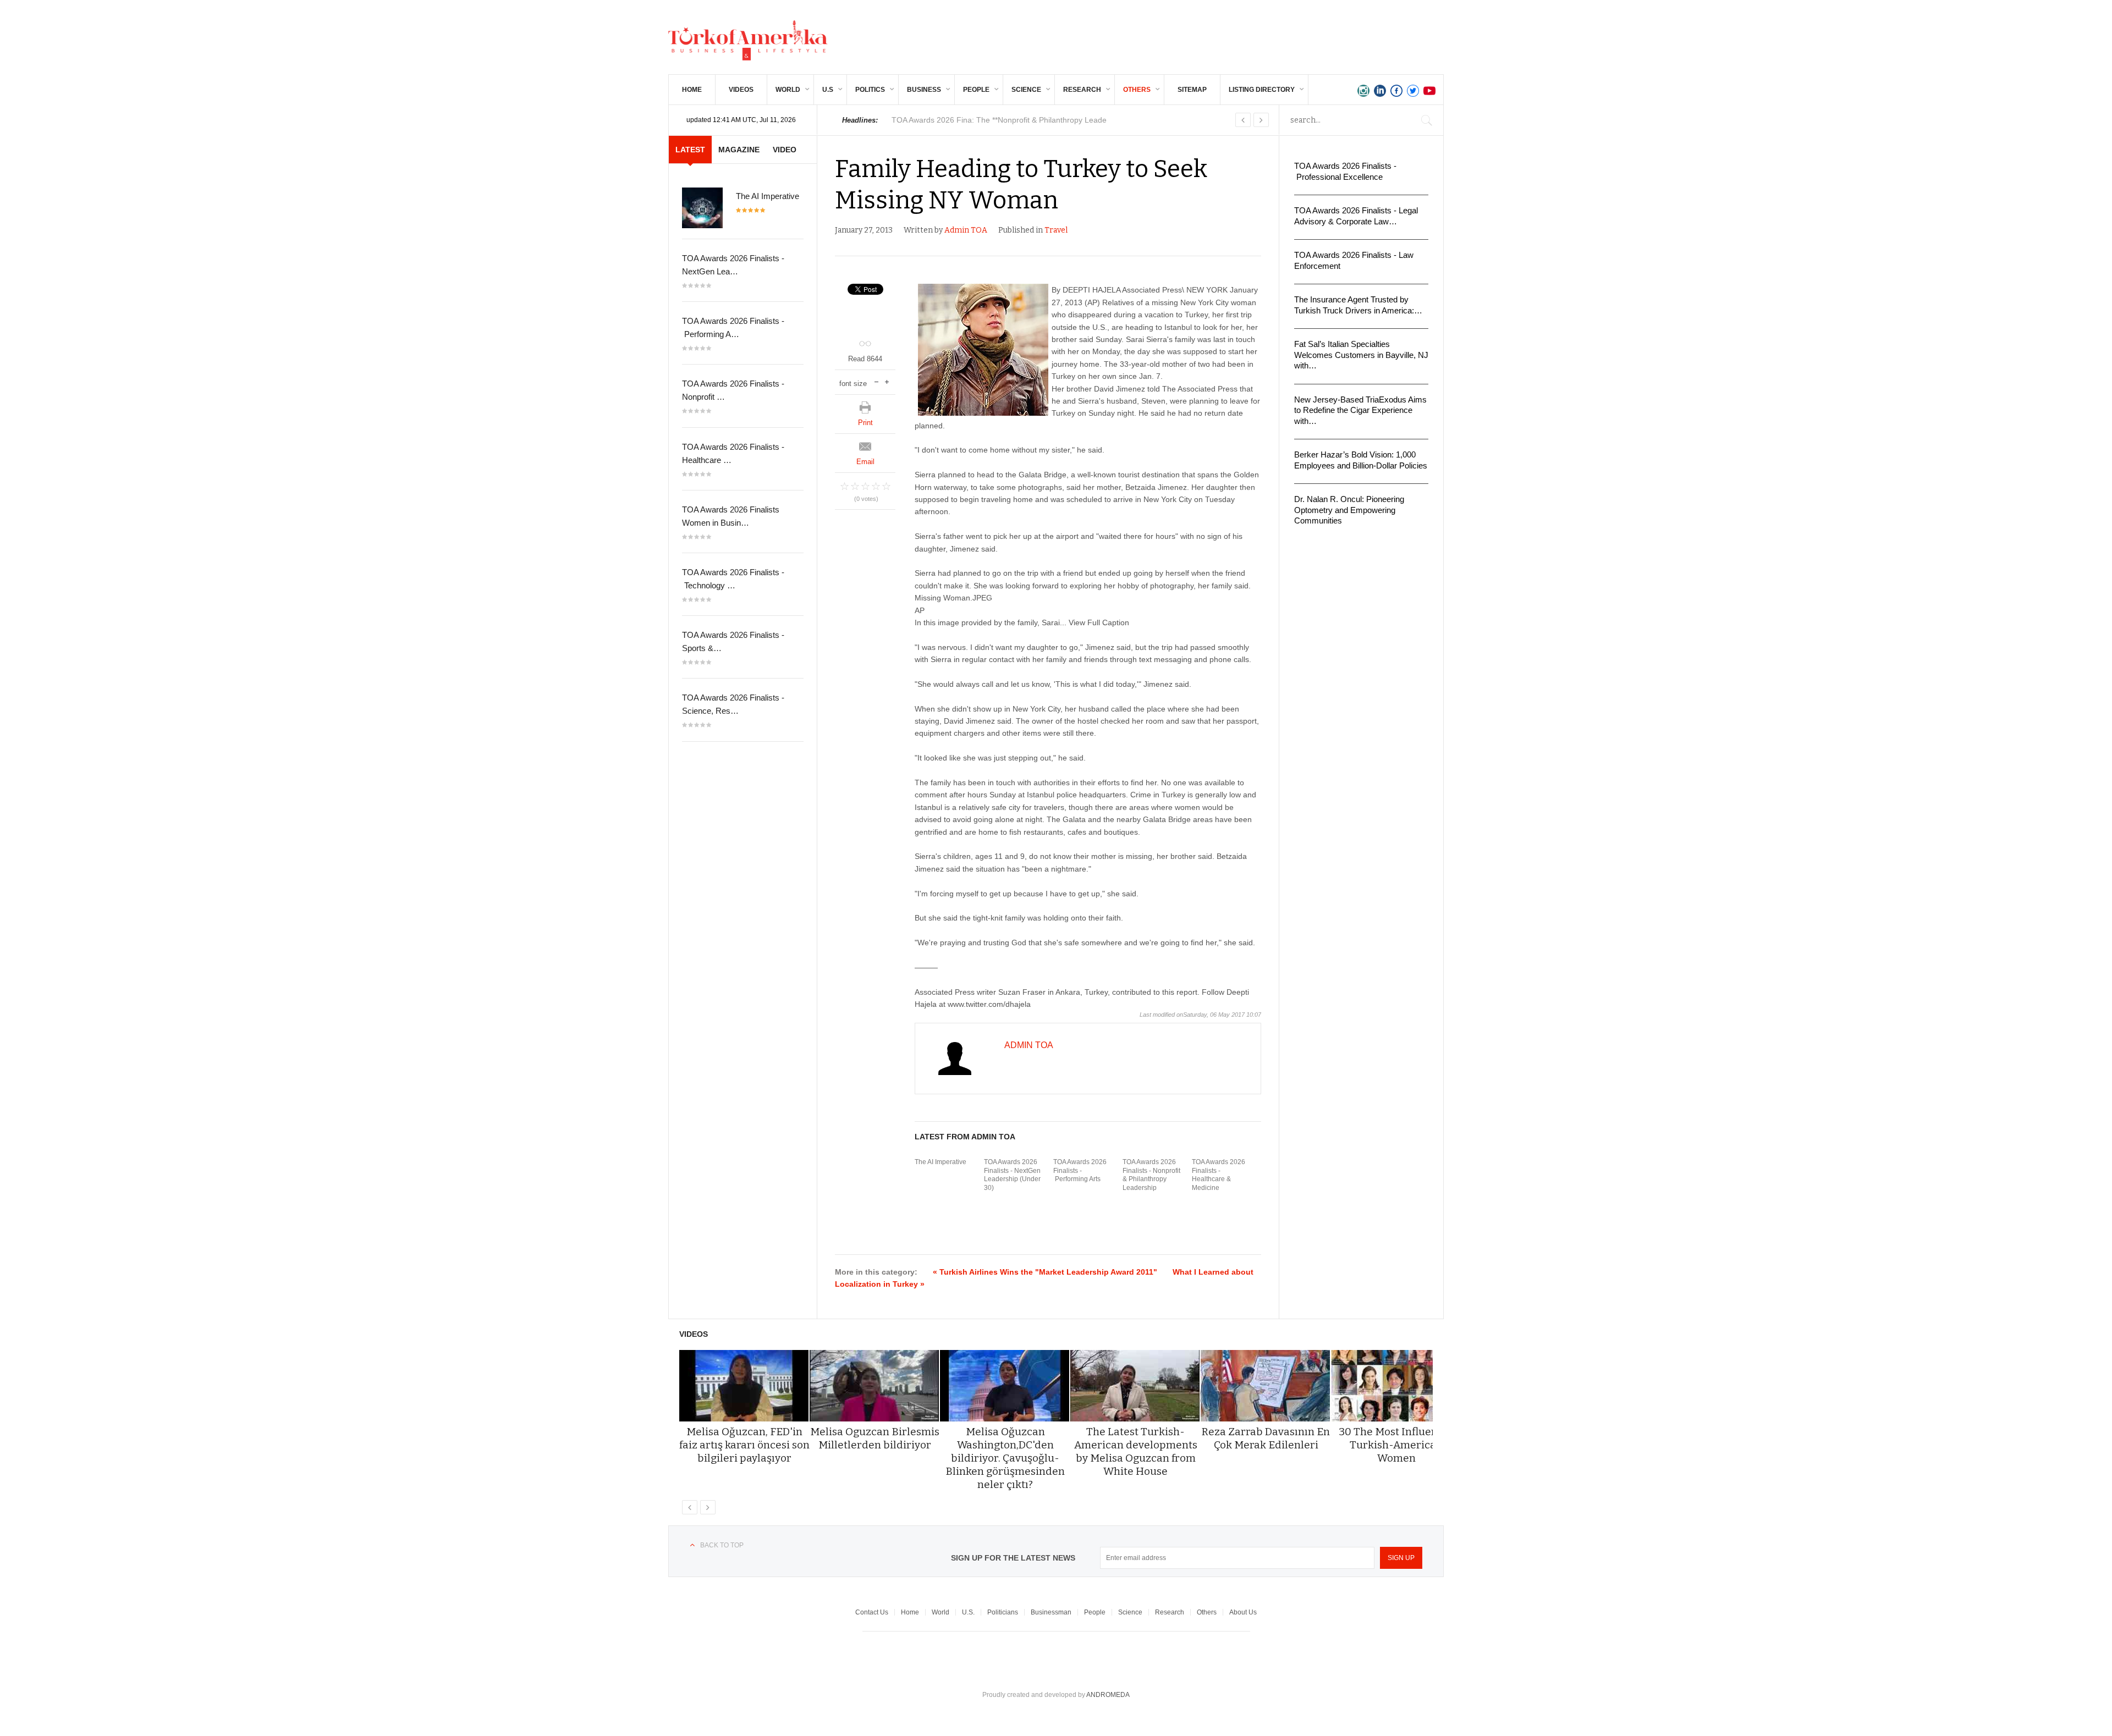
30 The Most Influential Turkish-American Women (1396, 1445)
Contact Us (872, 1612)
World (788, 90)
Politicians (1003, 1612)
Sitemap (1192, 90)
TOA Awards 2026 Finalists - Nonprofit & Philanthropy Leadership (1151, 1175)
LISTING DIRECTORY (1262, 90)
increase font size (887, 381)
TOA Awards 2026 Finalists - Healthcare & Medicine (1219, 1175)
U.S (828, 90)
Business (924, 90)
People (976, 90)
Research (1082, 90)
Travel (1056, 230)
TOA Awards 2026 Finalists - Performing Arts (1080, 1170)
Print (865, 423)
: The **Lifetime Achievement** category (1003, 120)
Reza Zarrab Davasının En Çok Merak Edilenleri (1266, 1438)
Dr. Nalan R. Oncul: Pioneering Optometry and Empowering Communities (1349, 510)
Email (865, 462)
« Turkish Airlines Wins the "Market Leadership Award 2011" (1045, 1272)
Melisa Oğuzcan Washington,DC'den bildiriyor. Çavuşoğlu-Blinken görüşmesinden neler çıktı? (1005, 1458)
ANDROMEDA (1108, 1695)
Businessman (1051, 1612)
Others (1137, 90)
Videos (741, 90)
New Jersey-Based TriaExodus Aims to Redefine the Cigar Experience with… (1360, 410)
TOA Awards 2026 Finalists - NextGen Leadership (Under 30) (1012, 1175)
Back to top (722, 1545)
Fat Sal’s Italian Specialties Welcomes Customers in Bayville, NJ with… (1361, 355)
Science (1026, 90)
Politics (870, 90)
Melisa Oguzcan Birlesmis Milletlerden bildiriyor (875, 1438)
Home (692, 90)
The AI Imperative (941, 1162)
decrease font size (876, 381)
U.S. (968, 1612)
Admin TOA (966, 230)
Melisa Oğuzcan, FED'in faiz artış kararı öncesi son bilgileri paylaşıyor (744, 1445)
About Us (1243, 1612)
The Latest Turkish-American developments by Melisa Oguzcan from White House (1136, 1451)
